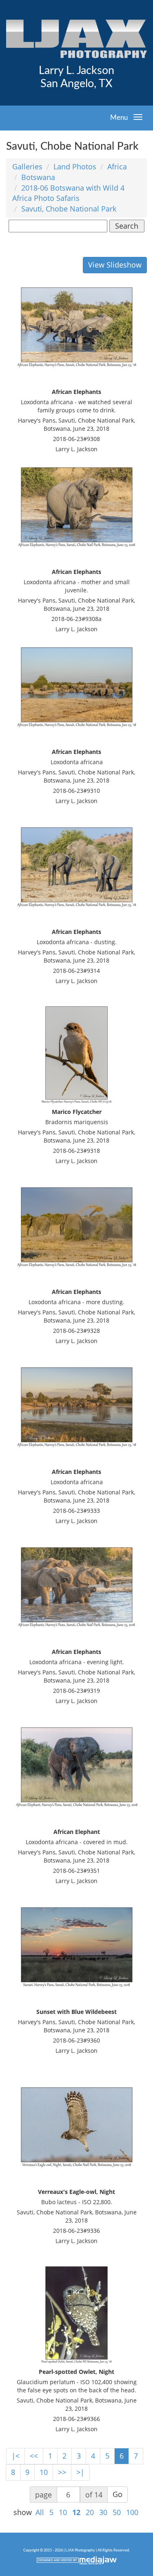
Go (118, 2494)
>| (80, 2472)
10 (44, 2472)
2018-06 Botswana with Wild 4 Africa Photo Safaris (68, 193)
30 (103, 2512)
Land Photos (75, 166)
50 (117, 2512)
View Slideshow (115, 265)
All (40, 2512)
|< (16, 2456)
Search (127, 226)
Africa (117, 166)
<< (34, 2456)
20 (90, 2512)
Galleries (27, 166)
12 (76, 2512)
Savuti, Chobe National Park (69, 209)
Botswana (38, 177)
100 (132, 2512)
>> (62, 2472)
